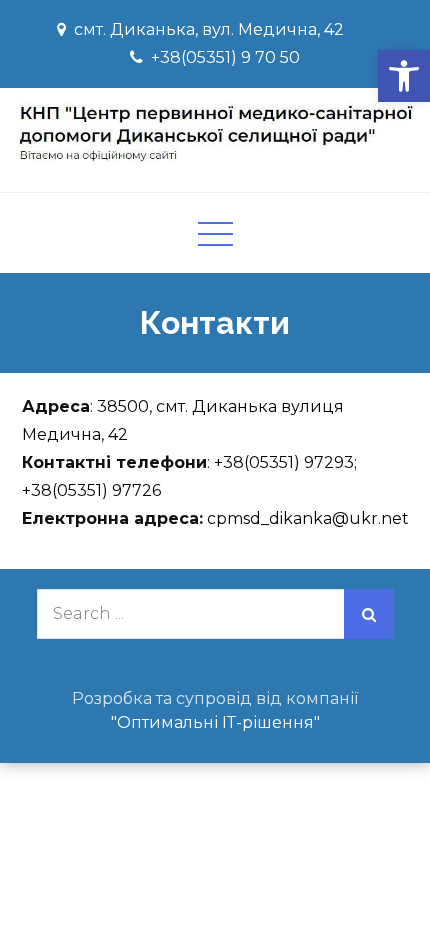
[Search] (369, 614)
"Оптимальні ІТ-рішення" (215, 722)
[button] (404, 76)
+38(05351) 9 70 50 (225, 57)
